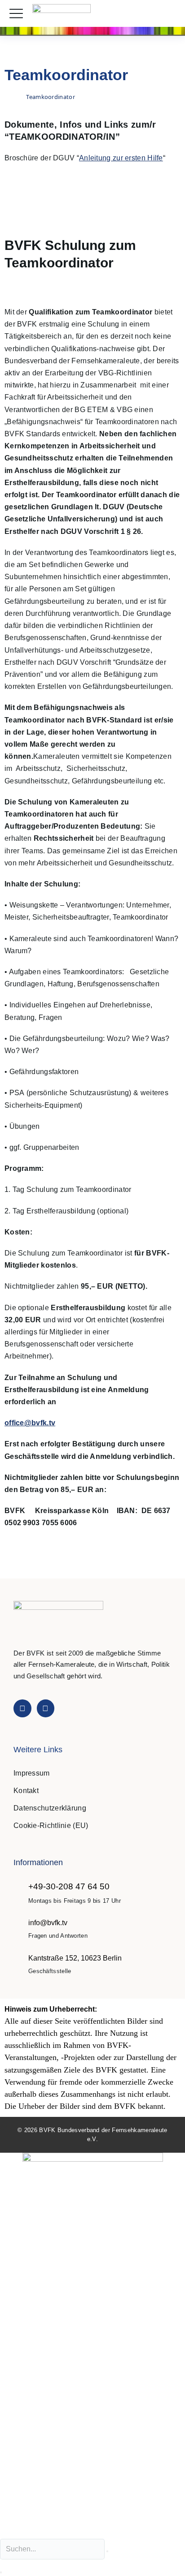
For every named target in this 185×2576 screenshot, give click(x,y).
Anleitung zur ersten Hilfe (121, 158)
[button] (169, 14)
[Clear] (107, 2551)
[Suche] (1, 2572)
